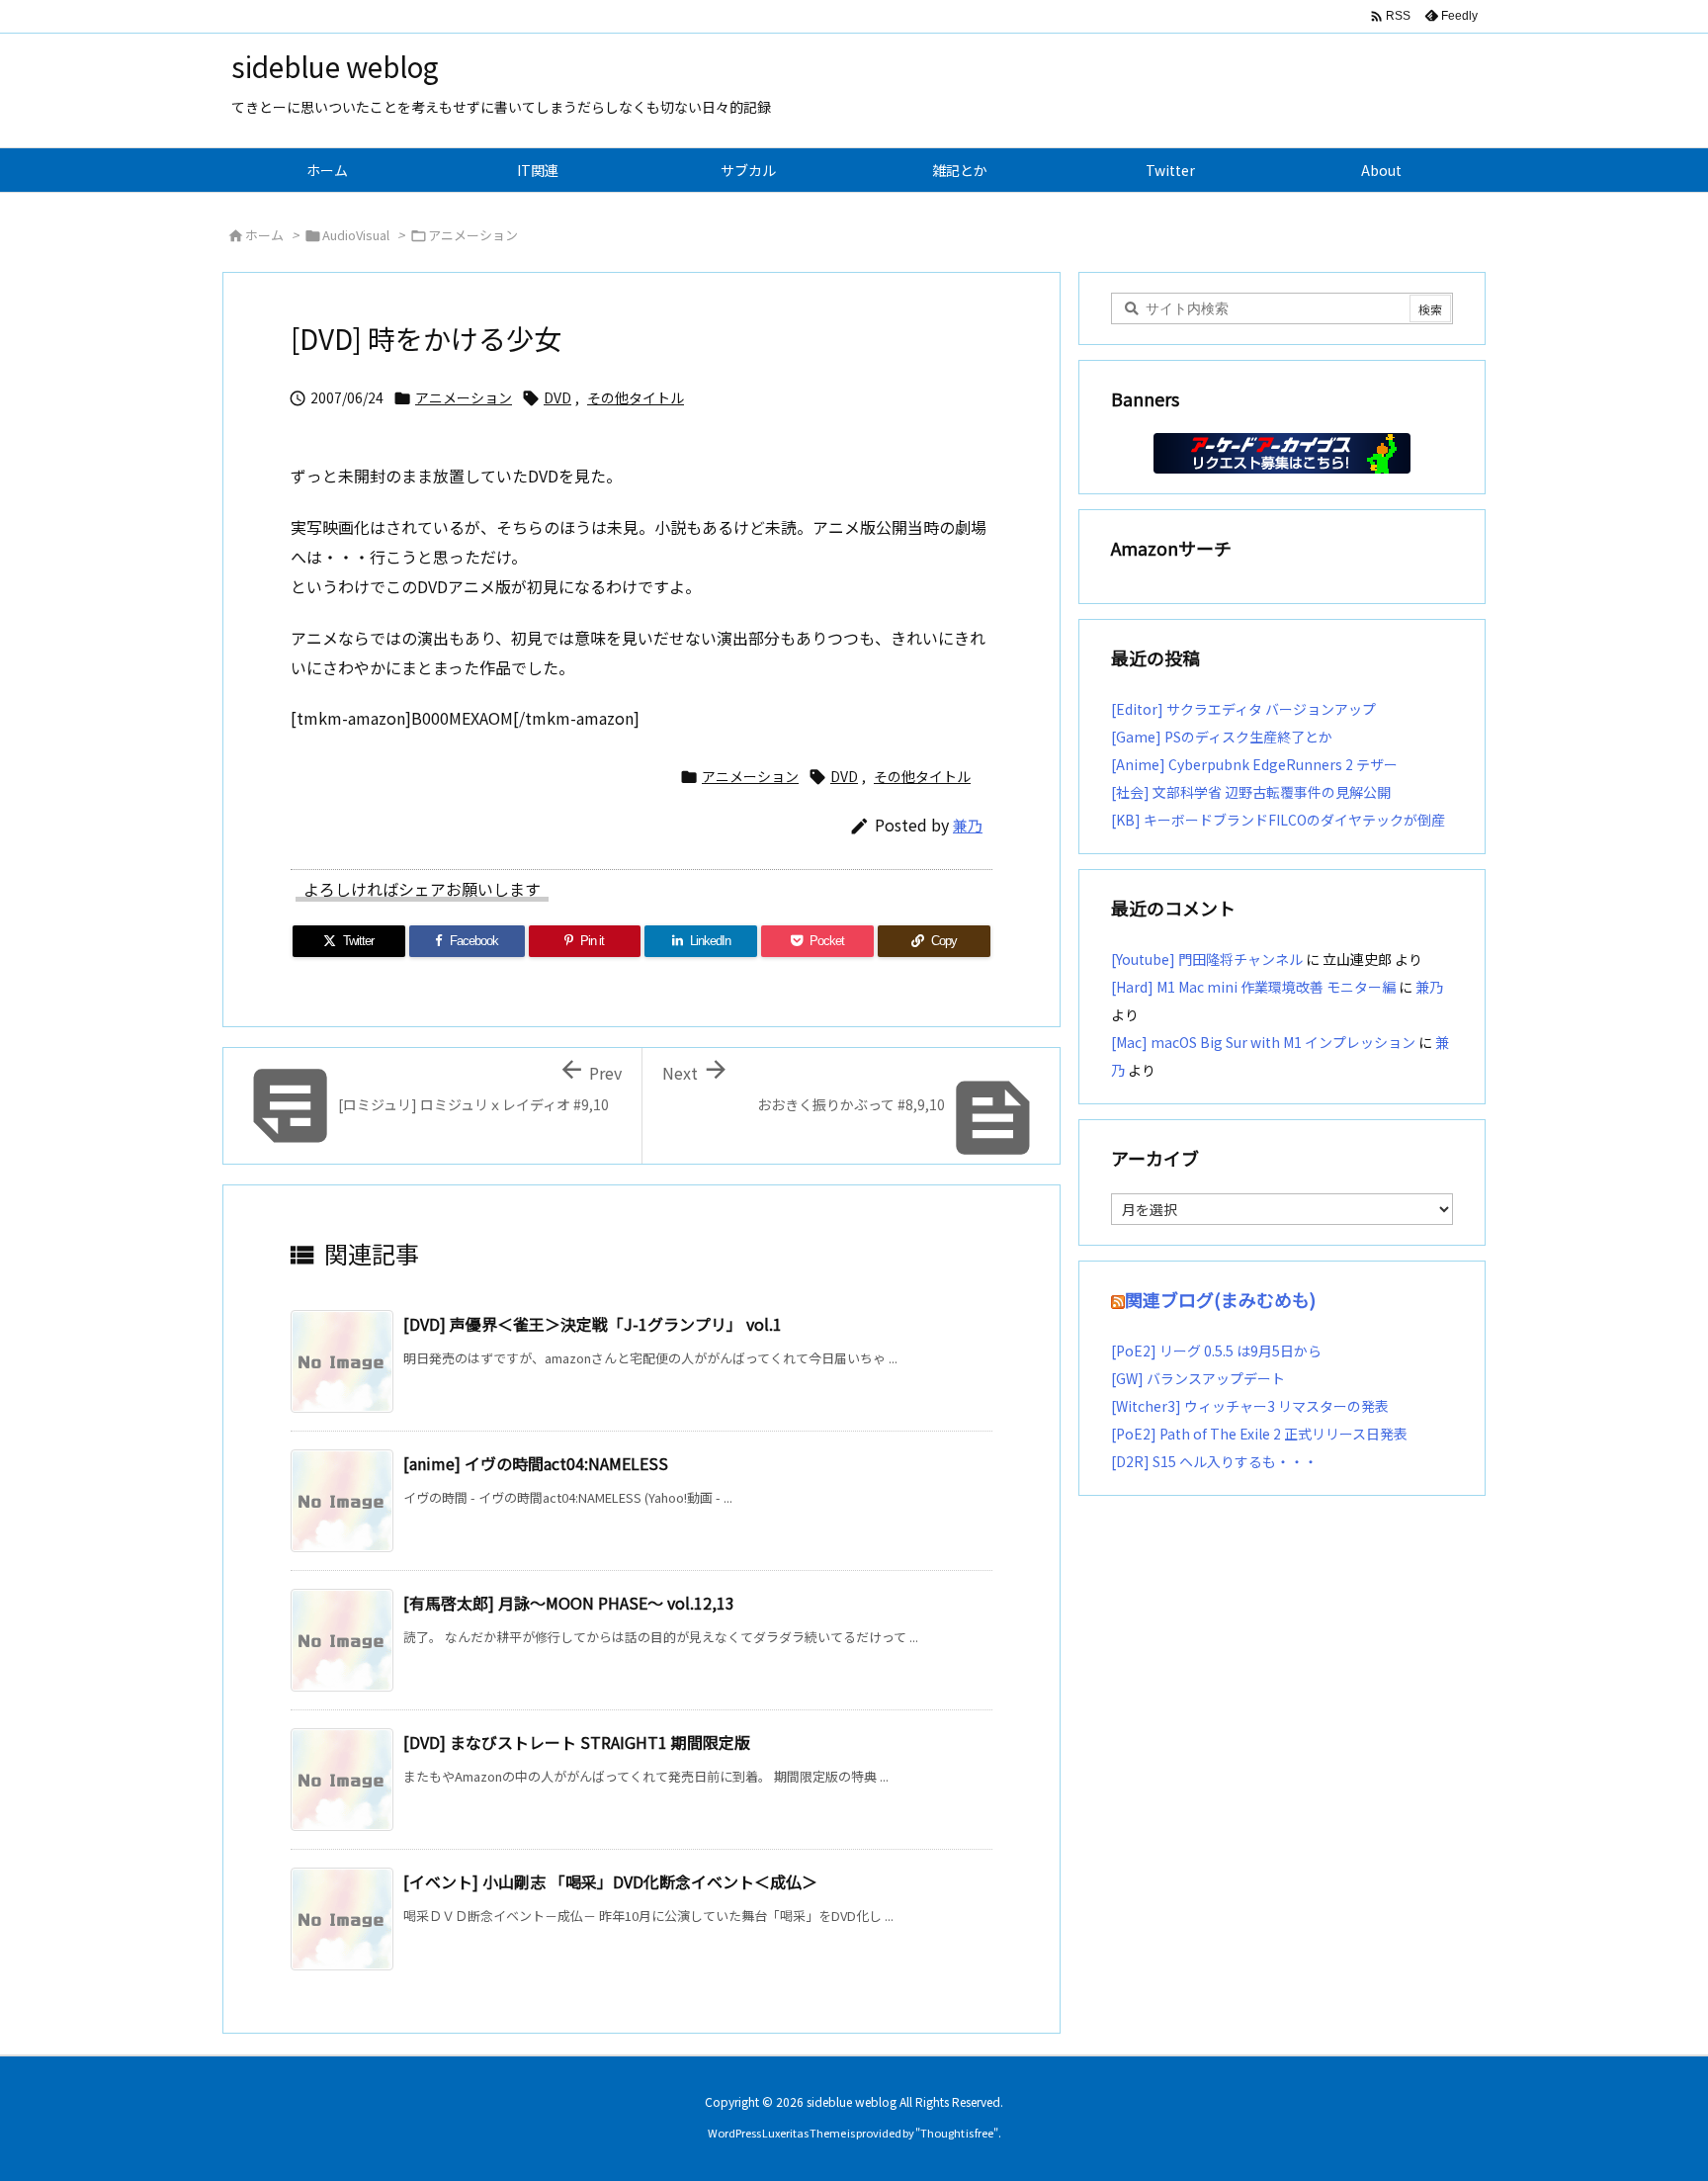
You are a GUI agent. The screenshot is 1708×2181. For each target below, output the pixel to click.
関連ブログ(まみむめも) (1220, 1299)
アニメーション (473, 235)
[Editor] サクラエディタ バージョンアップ (1243, 709)
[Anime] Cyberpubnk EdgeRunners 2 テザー (1254, 764)
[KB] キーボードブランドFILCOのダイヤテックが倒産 (1278, 820)
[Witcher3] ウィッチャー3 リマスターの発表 (1250, 1406)
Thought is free (957, 2133)
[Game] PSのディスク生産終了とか (1222, 737)
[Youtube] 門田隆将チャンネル (1207, 959)
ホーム (264, 235)
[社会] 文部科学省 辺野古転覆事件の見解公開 (1251, 792)
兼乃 (968, 825)
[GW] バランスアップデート (1198, 1378)
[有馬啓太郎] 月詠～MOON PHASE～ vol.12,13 (569, 1603)
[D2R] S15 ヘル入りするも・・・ (1214, 1461)
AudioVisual (356, 235)
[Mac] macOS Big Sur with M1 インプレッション (1263, 1042)
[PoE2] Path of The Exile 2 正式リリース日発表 (1259, 1434)
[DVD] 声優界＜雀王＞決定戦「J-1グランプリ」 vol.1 (593, 1324)
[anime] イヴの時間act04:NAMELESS (536, 1463)
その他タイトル (636, 397)
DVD (557, 397)
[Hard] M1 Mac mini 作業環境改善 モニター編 (1253, 987)
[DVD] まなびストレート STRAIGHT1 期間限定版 (577, 1742)
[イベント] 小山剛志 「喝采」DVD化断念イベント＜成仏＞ (610, 1881)
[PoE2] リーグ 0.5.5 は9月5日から (1216, 1351)
